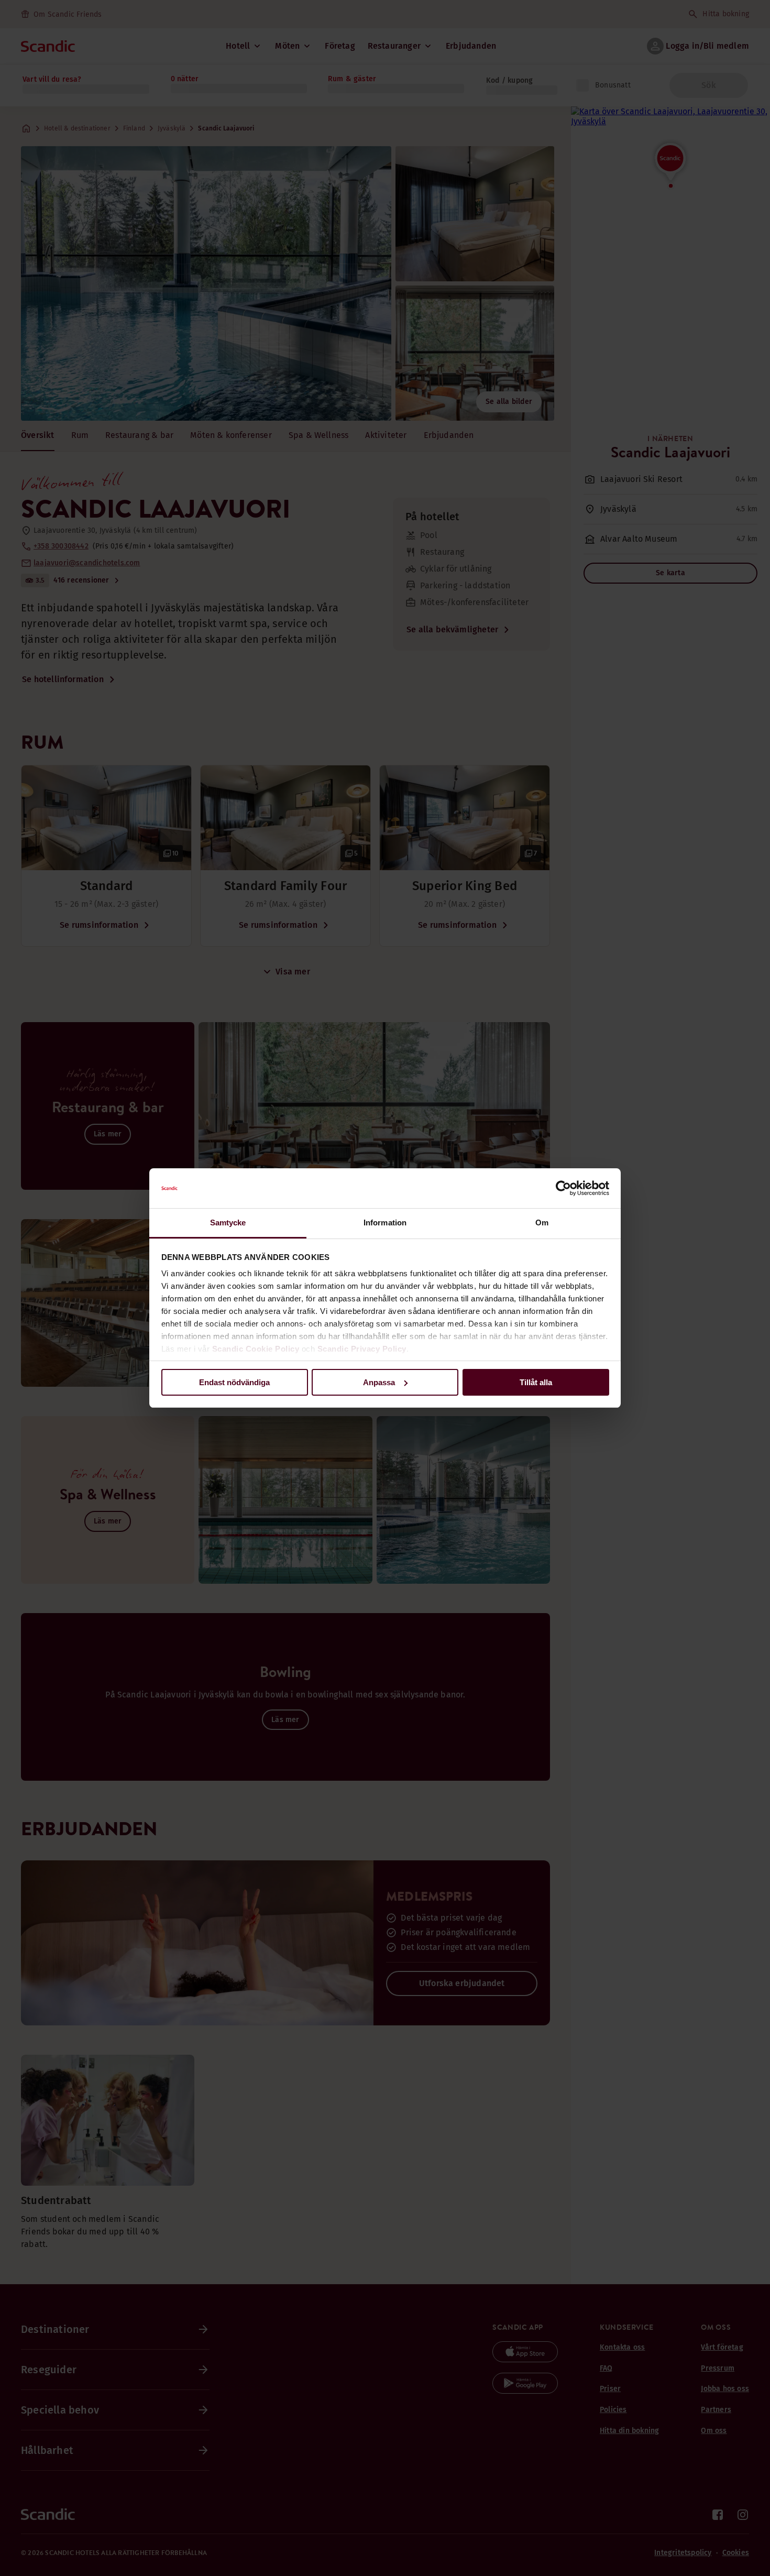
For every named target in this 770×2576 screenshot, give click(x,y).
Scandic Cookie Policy (256, 1349)
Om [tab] (542, 1223)
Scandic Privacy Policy (362, 1349)
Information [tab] (385, 1223)
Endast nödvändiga (234, 1382)
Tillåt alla (536, 1382)
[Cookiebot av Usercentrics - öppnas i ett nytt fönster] (563, 1188)
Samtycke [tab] (228, 1223)
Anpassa (379, 1382)
